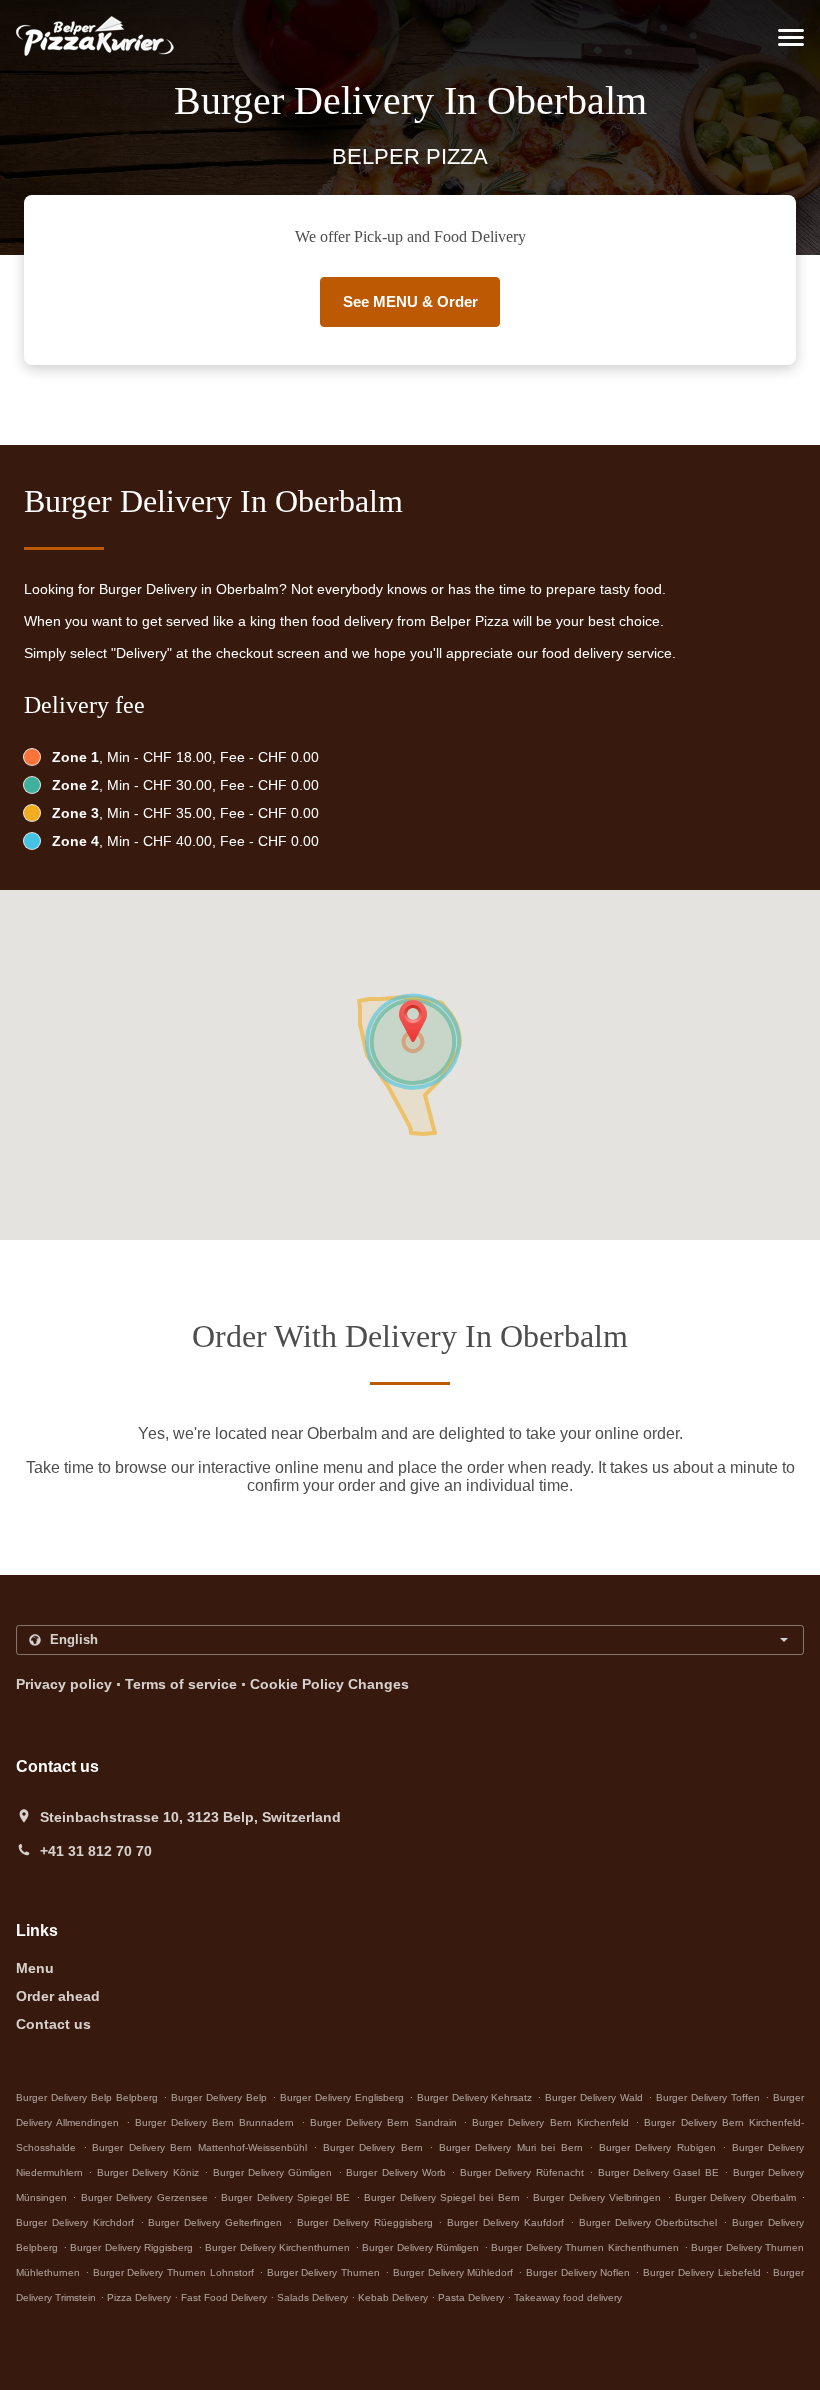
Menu (35, 1968)
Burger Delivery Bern (373, 2147)
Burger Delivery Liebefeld (702, 2272)
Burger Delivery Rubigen (657, 2147)
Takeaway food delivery (568, 2297)
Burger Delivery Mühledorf (453, 2272)
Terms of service (181, 1684)
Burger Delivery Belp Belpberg (87, 2097)
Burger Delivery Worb (396, 2172)
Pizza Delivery (140, 2297)
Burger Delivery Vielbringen (597, 2197)
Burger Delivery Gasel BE (658, 2172)
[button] (791, 37)
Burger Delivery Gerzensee (144, 2197)
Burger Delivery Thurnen (324, 2272)
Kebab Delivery (394, 2297)
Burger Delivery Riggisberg (131, 2247)
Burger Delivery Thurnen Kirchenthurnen (585, 2247)
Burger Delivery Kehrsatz (475, 2097)
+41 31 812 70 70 (96, 1851)
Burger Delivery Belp (219, 2097)
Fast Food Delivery (225, 2297)
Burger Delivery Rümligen (420, 2247)
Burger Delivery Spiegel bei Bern (442, 2197)
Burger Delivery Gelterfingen (215, 2222)
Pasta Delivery (472, 2297)
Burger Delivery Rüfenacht (522, 2172)
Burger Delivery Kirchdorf (75, 2222)
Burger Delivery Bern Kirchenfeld (550, 2122)
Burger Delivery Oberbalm (735, 2197)
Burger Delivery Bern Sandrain (383, 2122)
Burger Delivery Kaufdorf (505, 2222)
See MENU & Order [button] (410, 301)
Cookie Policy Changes (329, 1684)
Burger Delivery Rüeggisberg (365, 2222)
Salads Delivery (314, 2297)
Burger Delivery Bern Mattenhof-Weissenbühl (199, 2147)
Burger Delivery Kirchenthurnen (277, 2247)
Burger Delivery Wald (594, 2097)
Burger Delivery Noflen (578, 2272)
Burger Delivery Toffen (708, 2097)
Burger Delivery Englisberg (342, 2097)
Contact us (53, 2024)
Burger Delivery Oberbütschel (648, 2222)
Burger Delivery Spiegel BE (285, 2197)
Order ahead (58, 1996)
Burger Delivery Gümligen (273, 2172)
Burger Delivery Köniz (148, 2172)
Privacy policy (64, 1684)
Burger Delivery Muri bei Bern (511, 2147)
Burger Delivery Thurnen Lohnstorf (173, 2272)
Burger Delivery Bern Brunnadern (215, 2122)
